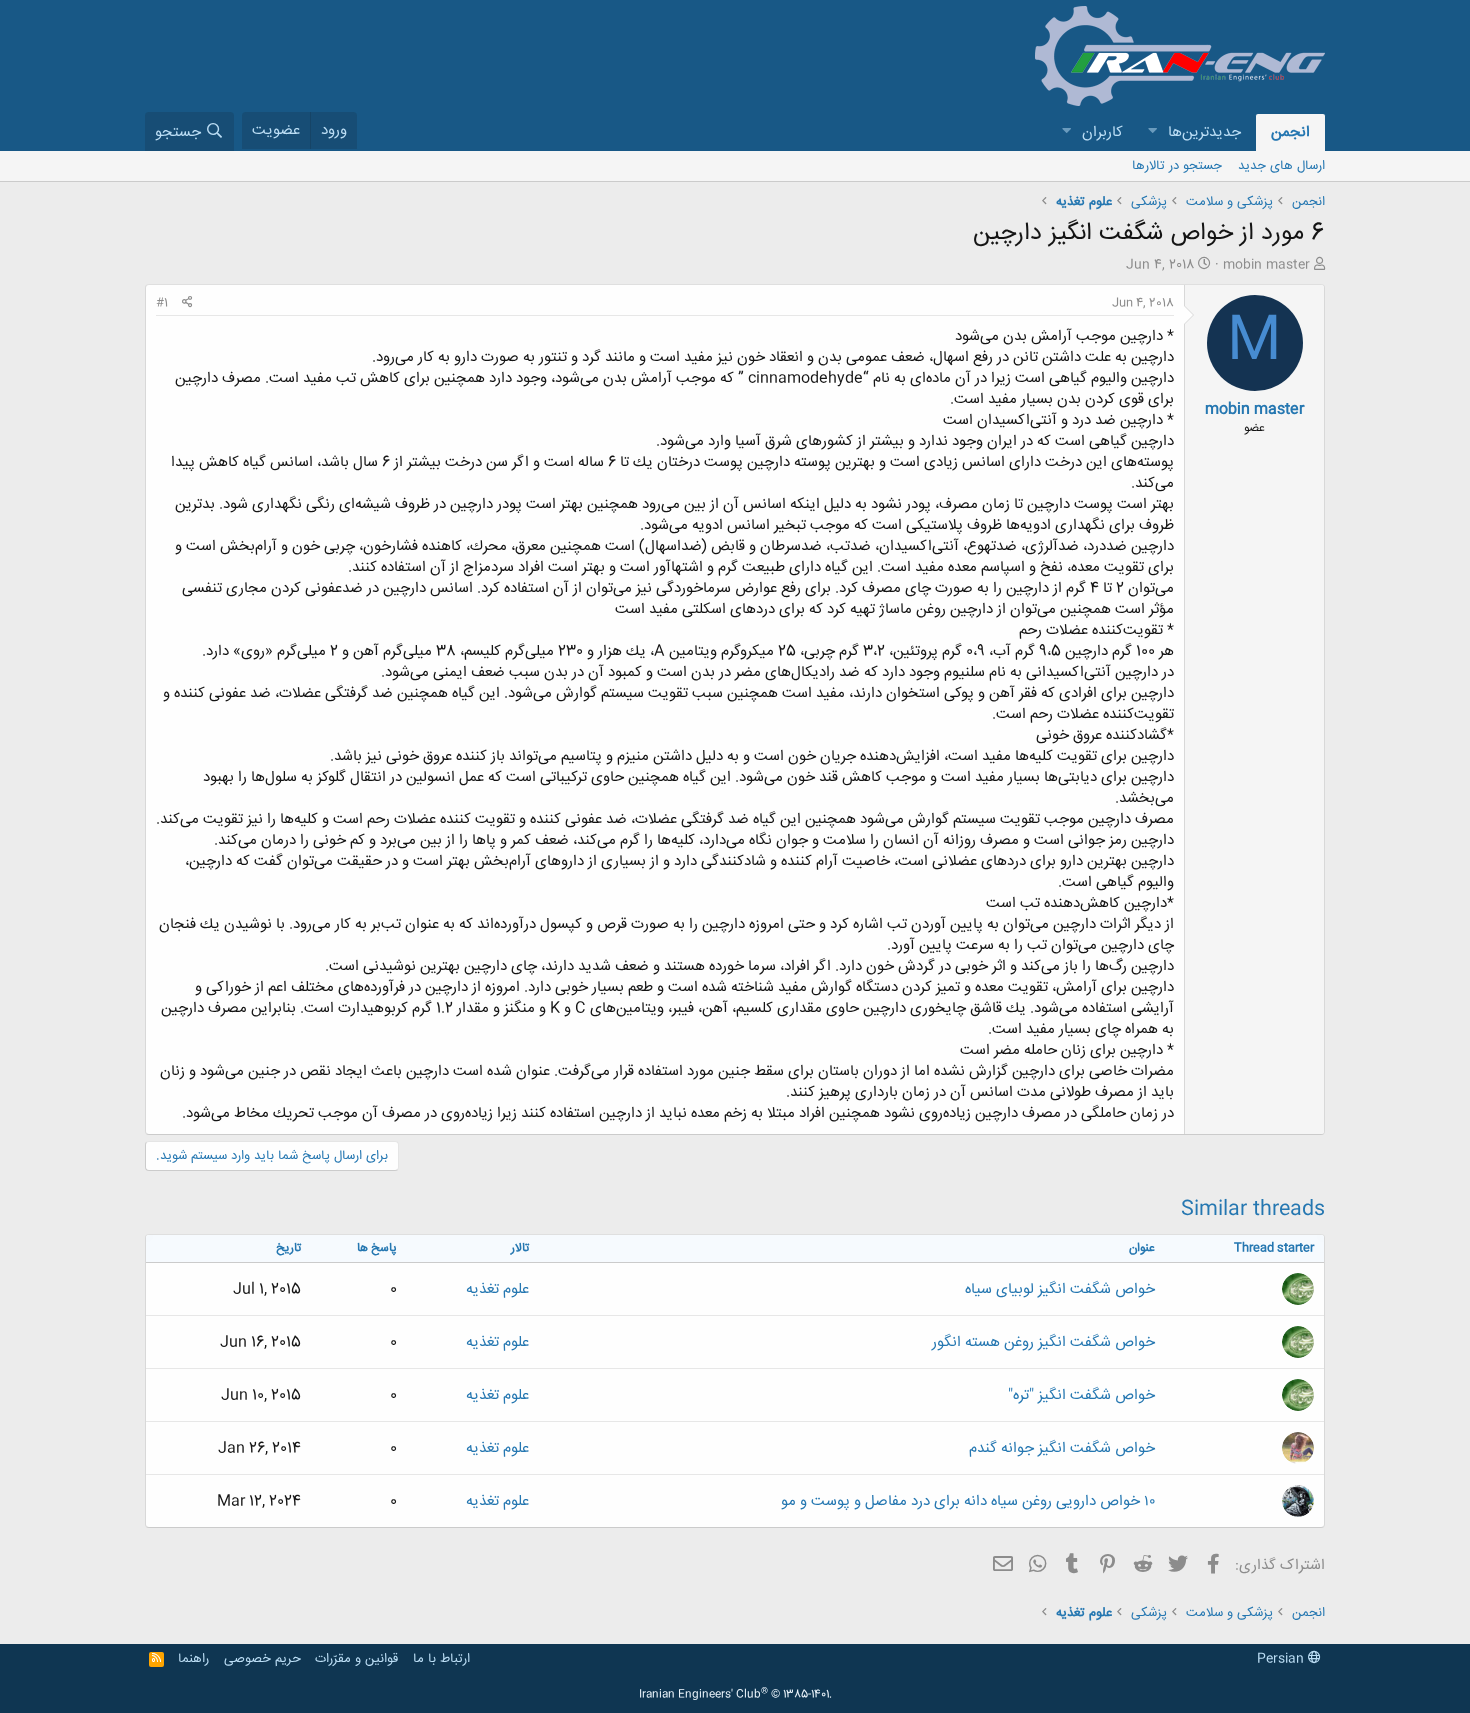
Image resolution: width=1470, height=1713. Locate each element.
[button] (1152, 132)
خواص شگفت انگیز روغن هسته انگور (1043, 1342)
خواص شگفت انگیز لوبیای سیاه (1060, 1289)
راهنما (193, 1659)
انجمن (1290, 132)
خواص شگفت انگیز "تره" (1081, 1395)
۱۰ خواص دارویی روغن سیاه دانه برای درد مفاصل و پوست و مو (968, 1501)
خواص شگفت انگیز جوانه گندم (1062, 1448)
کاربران (1102, 132)
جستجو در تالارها (1177, 166)
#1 (162, 303)
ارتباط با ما (441, 1659)
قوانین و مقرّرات (356, 1659)
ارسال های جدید (1281, 166)
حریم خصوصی (262, 1659)
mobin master (1266, 265)
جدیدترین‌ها (1204, 132)
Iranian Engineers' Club (735, 1695)
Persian (1282, 1659)
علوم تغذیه (497, 1289)
